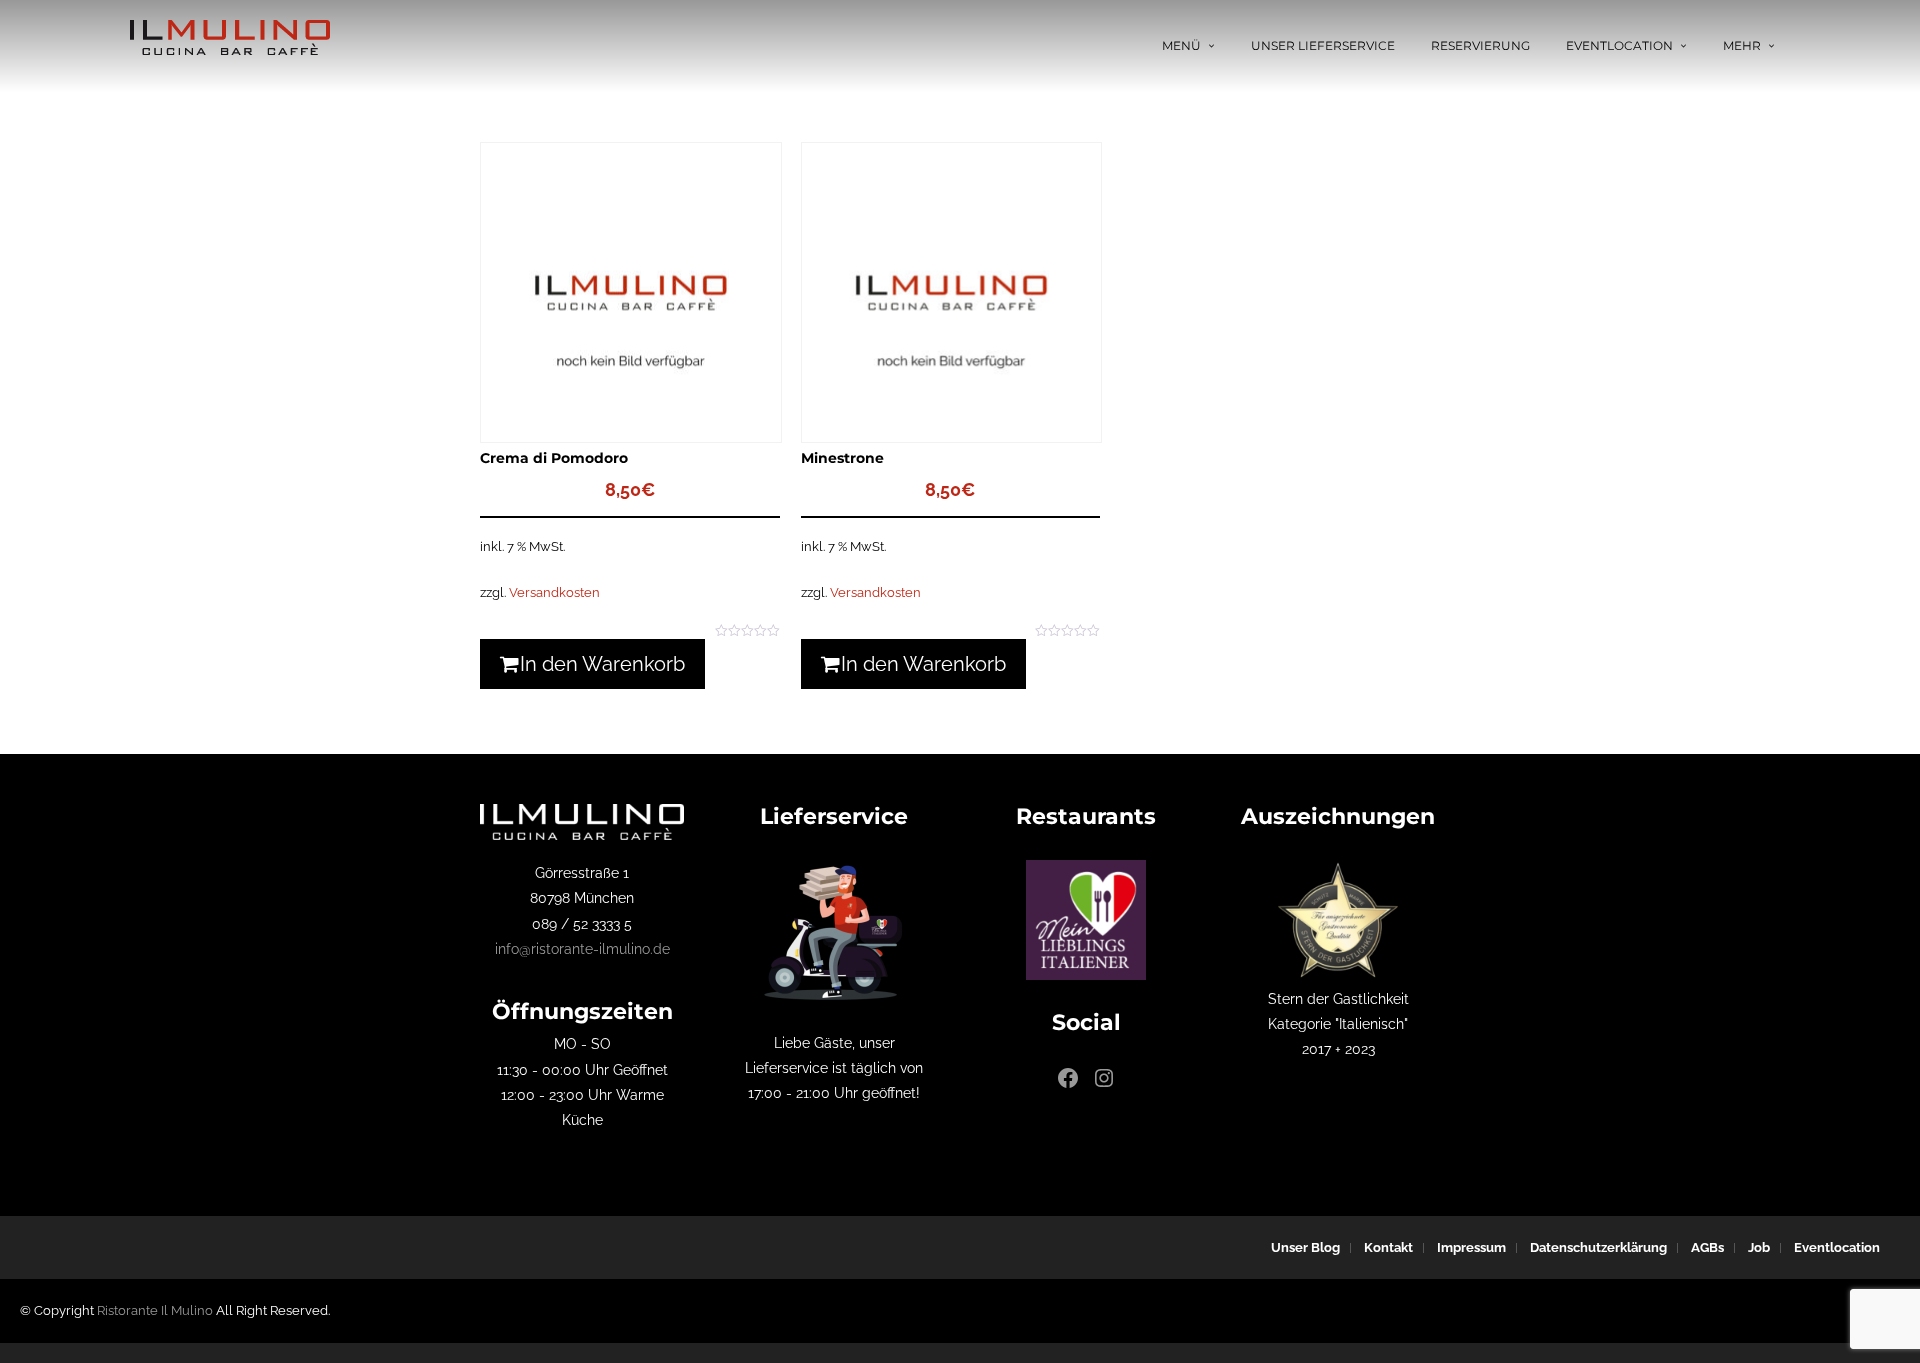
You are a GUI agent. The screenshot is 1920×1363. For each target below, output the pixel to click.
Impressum (1471, 1247)
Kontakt (1388, 1247)
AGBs (1707, 1247)
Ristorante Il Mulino (155, 1310)
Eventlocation (1619, 45)
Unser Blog (1305, 1247)
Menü (1181, 45)
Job (1759, 1247)
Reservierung (1480, 45)
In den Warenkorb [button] (602, 664)
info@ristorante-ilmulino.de (582, 949)
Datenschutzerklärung (1598, 1247)
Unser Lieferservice (1323, 45)
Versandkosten (554, 592)
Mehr (1742, 45)
